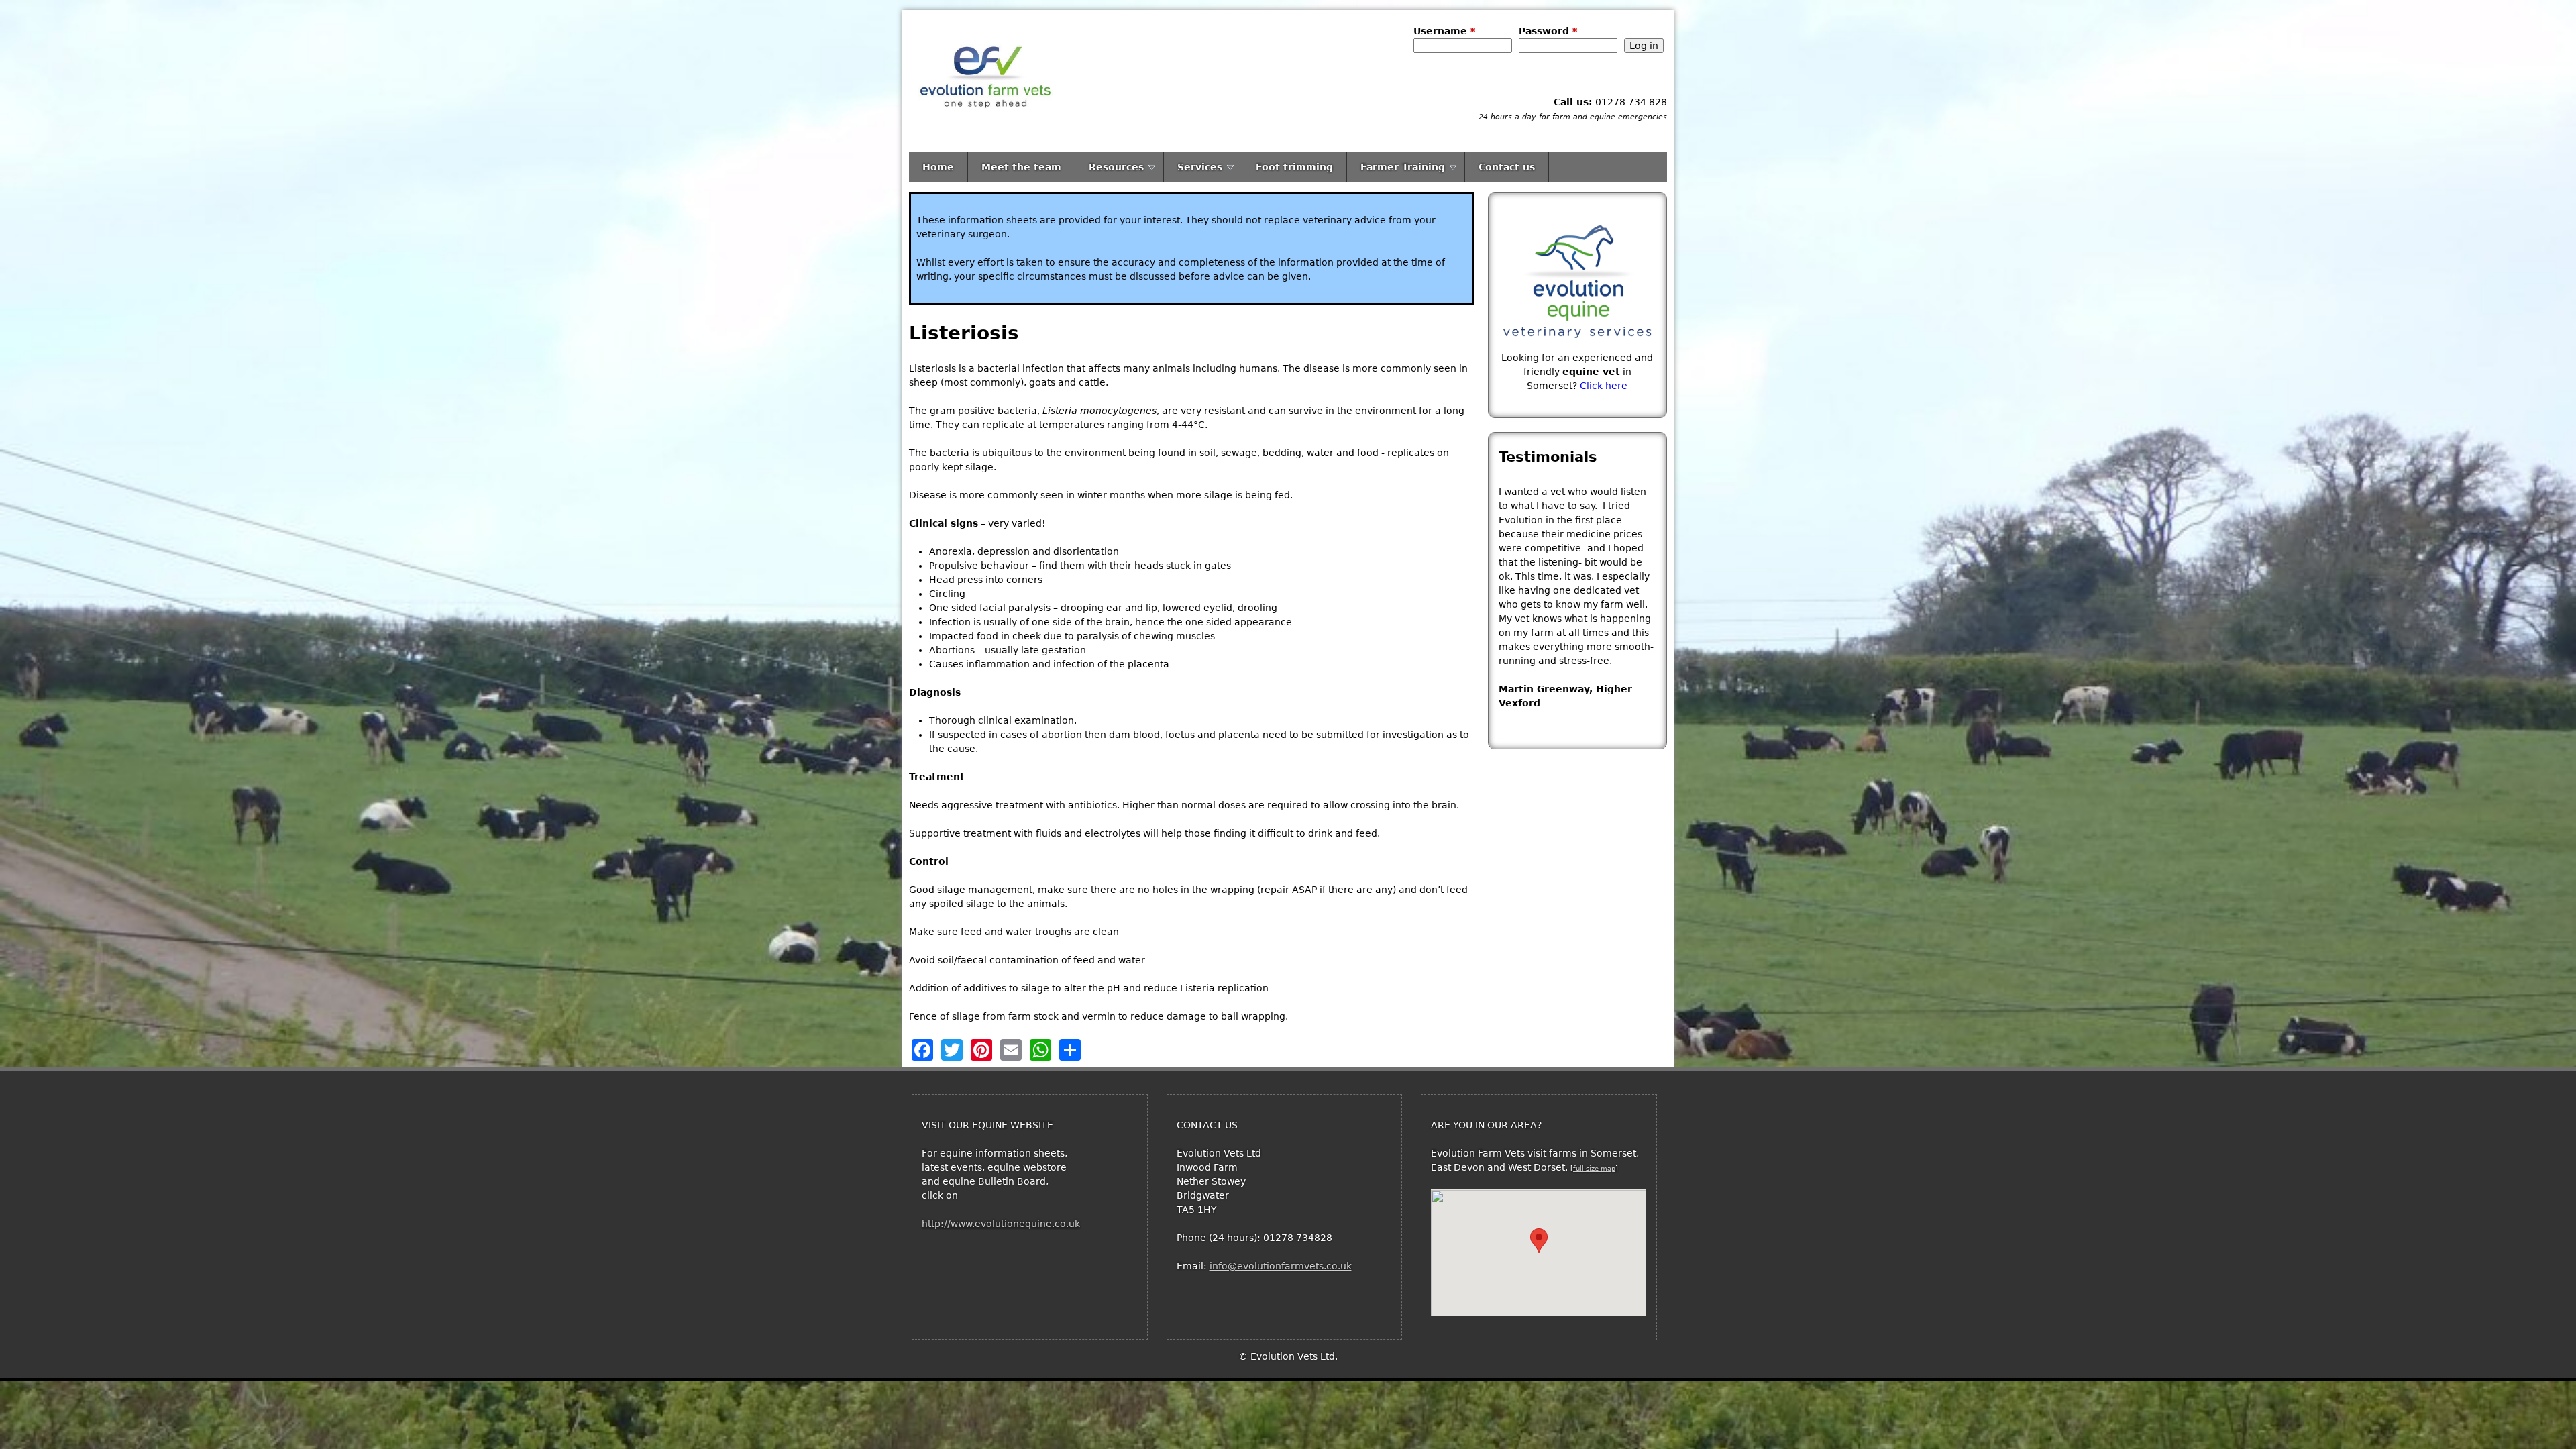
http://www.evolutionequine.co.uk (1001, 1224)
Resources (1116, 167)
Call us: (1573, 102)
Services (1200, 167)
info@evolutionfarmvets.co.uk (1281, 1266)
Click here (1604, 386)
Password (1548, 31)
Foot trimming (1294, 167)
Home (938, 167)
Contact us (1507, 167)
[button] (1539, 1241)
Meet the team (1021, 167)
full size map (1594, 1168)
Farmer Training (1403, 167)
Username (1444, 31)
